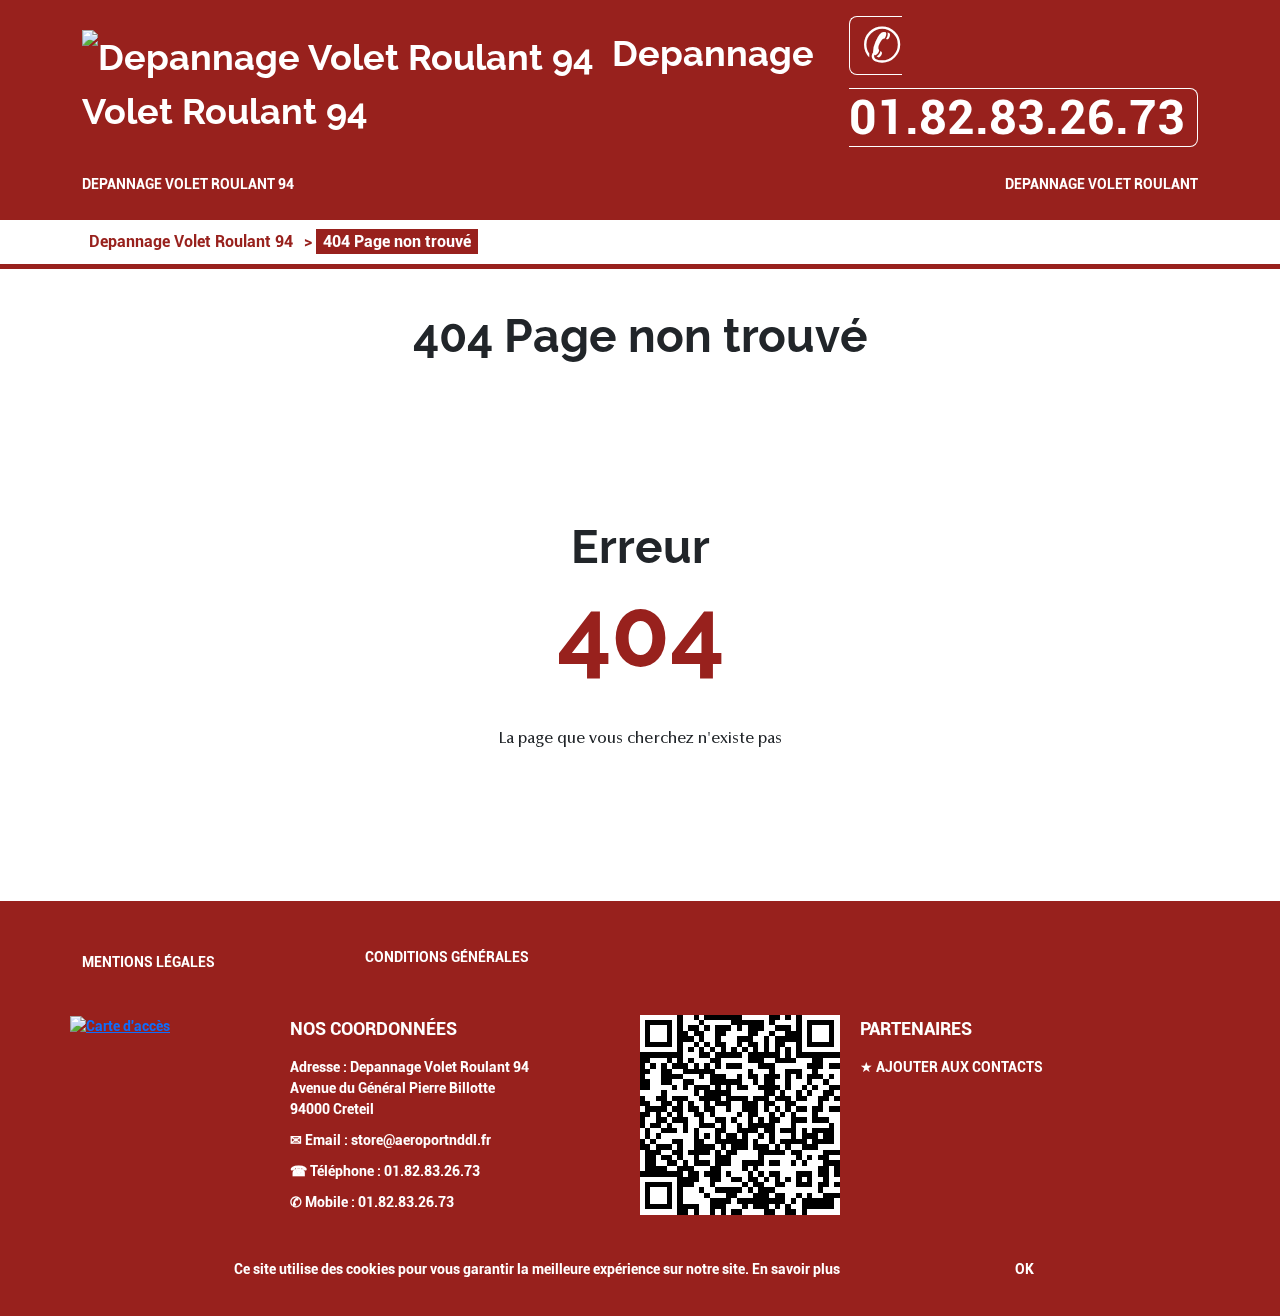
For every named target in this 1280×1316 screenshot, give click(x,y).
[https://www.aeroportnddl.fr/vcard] (740, 1115)
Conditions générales (447, 957)
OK (1024, 1269)
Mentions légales (148, 962)
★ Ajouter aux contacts (951, 1067)
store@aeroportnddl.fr (421, 1140)
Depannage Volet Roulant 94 (188, 184)
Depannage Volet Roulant (1101, 184)
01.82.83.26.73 (432, 1171)
